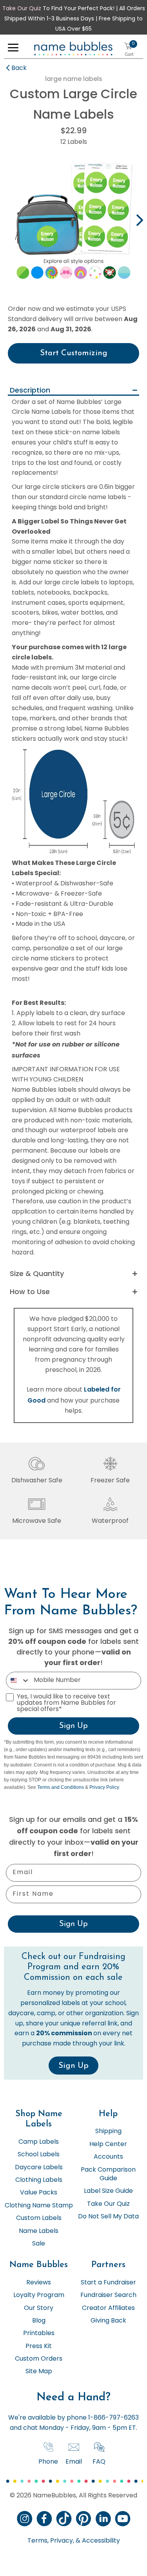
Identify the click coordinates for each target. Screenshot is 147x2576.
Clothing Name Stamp (39, 2206)
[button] (13, 50)
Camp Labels (39, 2142)
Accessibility (100, 2541)
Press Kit (39, 2346)
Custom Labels (39, 2218)
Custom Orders (39, 2359)
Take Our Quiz (22, 9)
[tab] (73, 391)
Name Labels (39, 2231)
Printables (39, 2334)
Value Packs (39, 2193)
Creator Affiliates (108, 2308)
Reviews (39, 2283)
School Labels (39, 2155)
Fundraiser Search (108, 2295)
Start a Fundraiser (108, 2283)
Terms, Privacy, (51, 2541)
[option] (73, 221)
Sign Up (73, 1726)
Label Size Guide (108, 2191)
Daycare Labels (39, 2168)
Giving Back (108, 2321)
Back (19, 68)
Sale (39, 2244)
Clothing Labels (39, 2180)
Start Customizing (74, 353)
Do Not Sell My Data (108, 2217)
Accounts (108, 2157)
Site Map (39, 2372)
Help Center (108, 2145)
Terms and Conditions (61, 1787)
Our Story (39, 2308)
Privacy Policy (104, 1787)
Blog (39, 2321)
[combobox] (18, 1681)
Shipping (108, 2132)
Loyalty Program (39, 2295)
